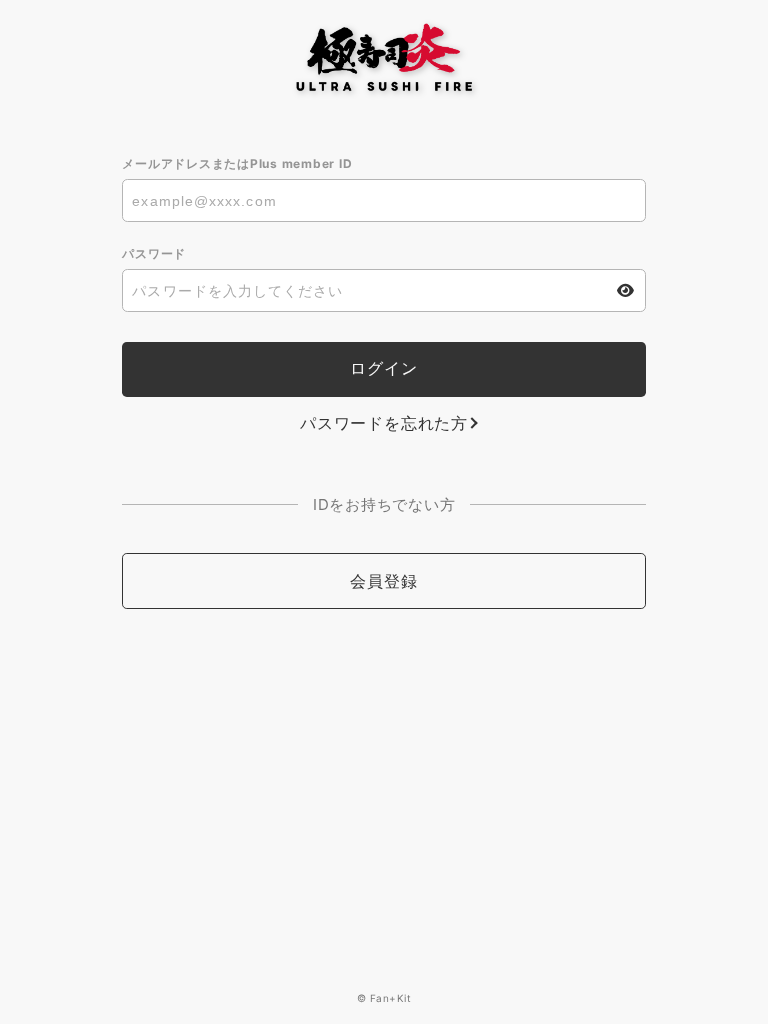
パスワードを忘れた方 (384, 423)
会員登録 (383, 581)
